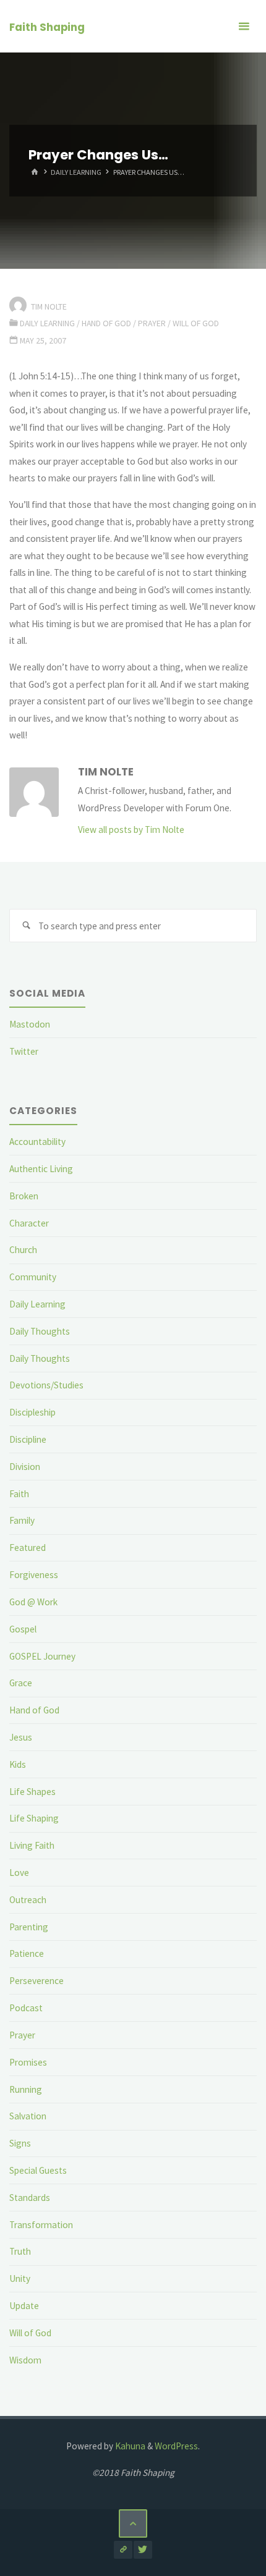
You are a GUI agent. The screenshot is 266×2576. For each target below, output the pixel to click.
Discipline (28, 1439)
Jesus (21, 1737)
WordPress (176, 2446)
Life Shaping (34, 1818)
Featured (28, 1548)
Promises (28, 2062)
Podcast (26, 2008)
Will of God (196, 323)
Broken (24, 1196)
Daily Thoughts (40, 1331)
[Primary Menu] (244, 26)
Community (33, 1277)
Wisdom (25, 2360)
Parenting (29, 1927)
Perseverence (36, 1981)
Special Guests (38, 2170)
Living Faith (32, 1845)
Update (24, 2306)
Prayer (152, 323)
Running (26, 2089)
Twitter (24, 1051)
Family (22, 1520)
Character (29, 1223)
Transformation (41, 2225)
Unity (20, 2278)
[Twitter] (143, 2550)
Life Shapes (32, 1792)
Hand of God (106, 323)
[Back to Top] (133, 2523)
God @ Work (33, 1602)
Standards (30, 2198)
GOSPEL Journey (42, 1656)
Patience (27, 1953)
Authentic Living (41, 1169)
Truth (20, 2251)
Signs (20, 2143)
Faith (19, 1494)
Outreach (28, 1900)
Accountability (37, 1142)
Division (25, 1467)
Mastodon (30, 1024)
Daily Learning (76, 172)
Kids (18, 1764)
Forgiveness (34, 1575)
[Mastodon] (123, 2550)
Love (19, 1873)
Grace (21, 1683)
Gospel (23, 1629)
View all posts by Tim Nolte (131, 830)
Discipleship (32, 1412)
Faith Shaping (47, 27)
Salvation (28, 2116)
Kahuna (129, 2446)
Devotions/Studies (46, 1385)
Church (23, 1250)
